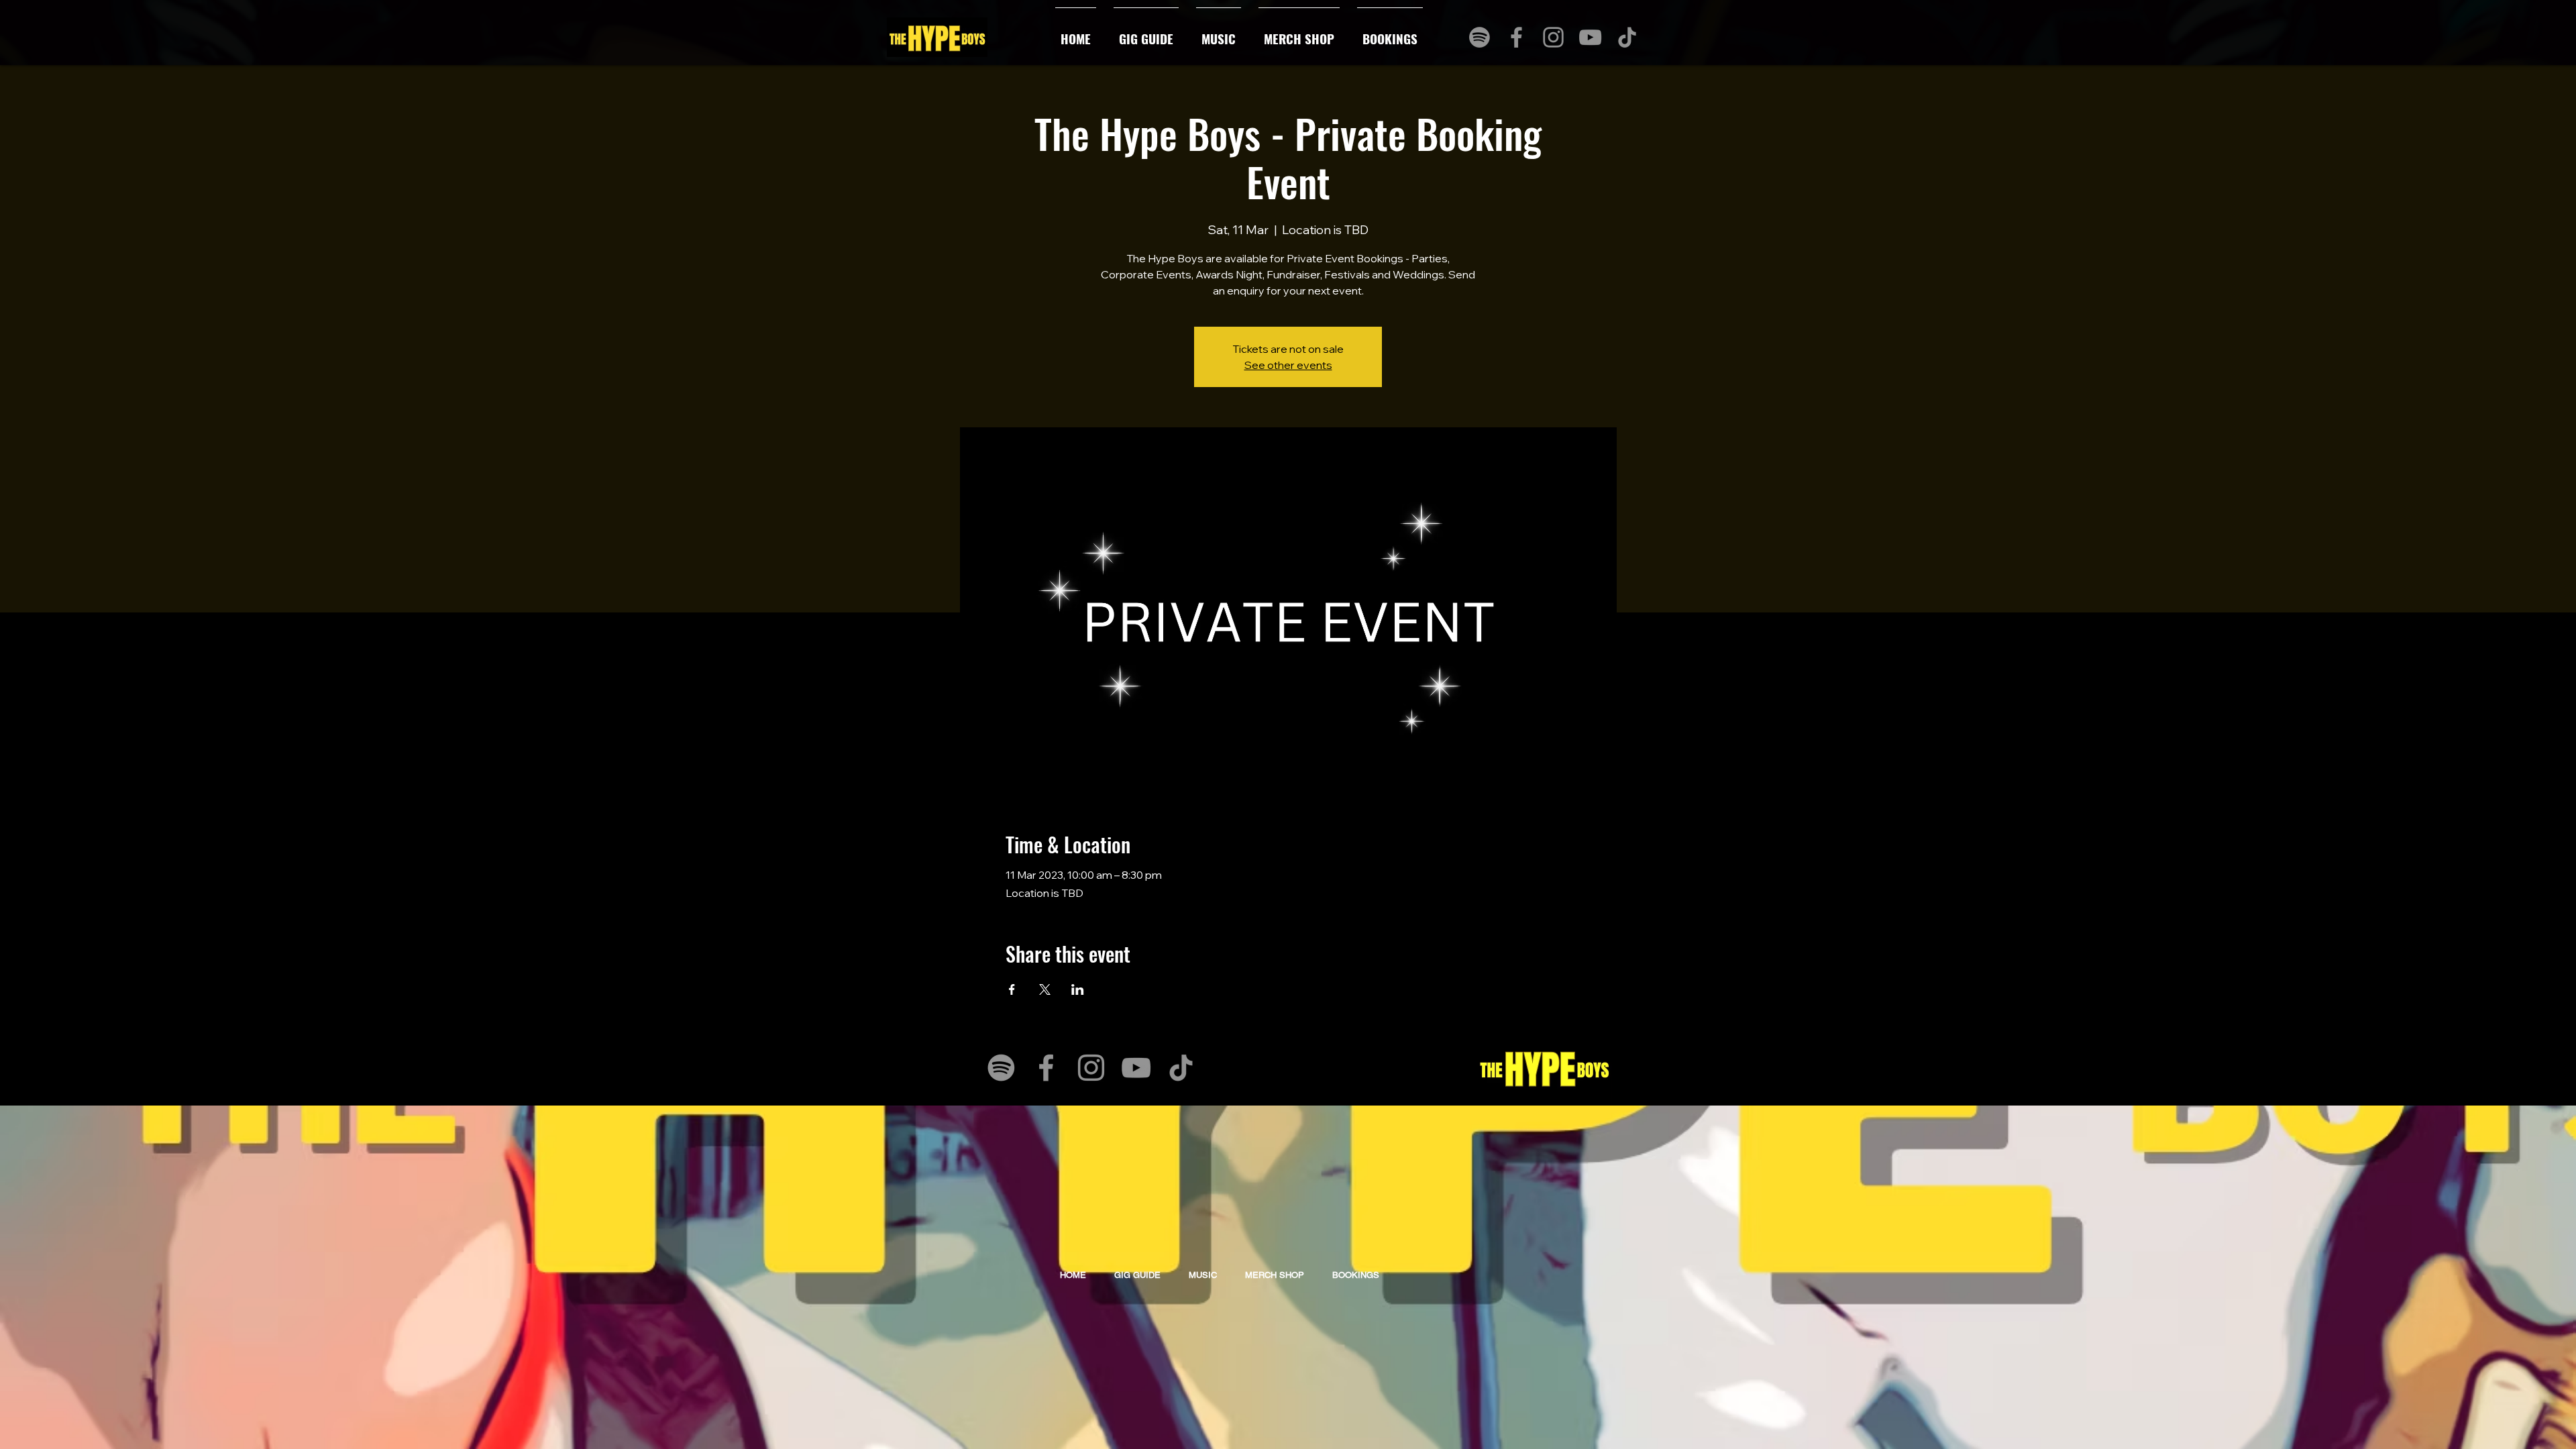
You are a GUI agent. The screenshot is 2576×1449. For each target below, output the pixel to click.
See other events (1288, 365)
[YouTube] (1590, 37)
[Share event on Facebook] (1012, 989)
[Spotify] (1480, 37)
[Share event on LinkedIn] (1078, 989)
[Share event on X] (1045, 989)
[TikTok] (1627, 37)
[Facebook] (1516, 37)
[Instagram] (1553, 37)
